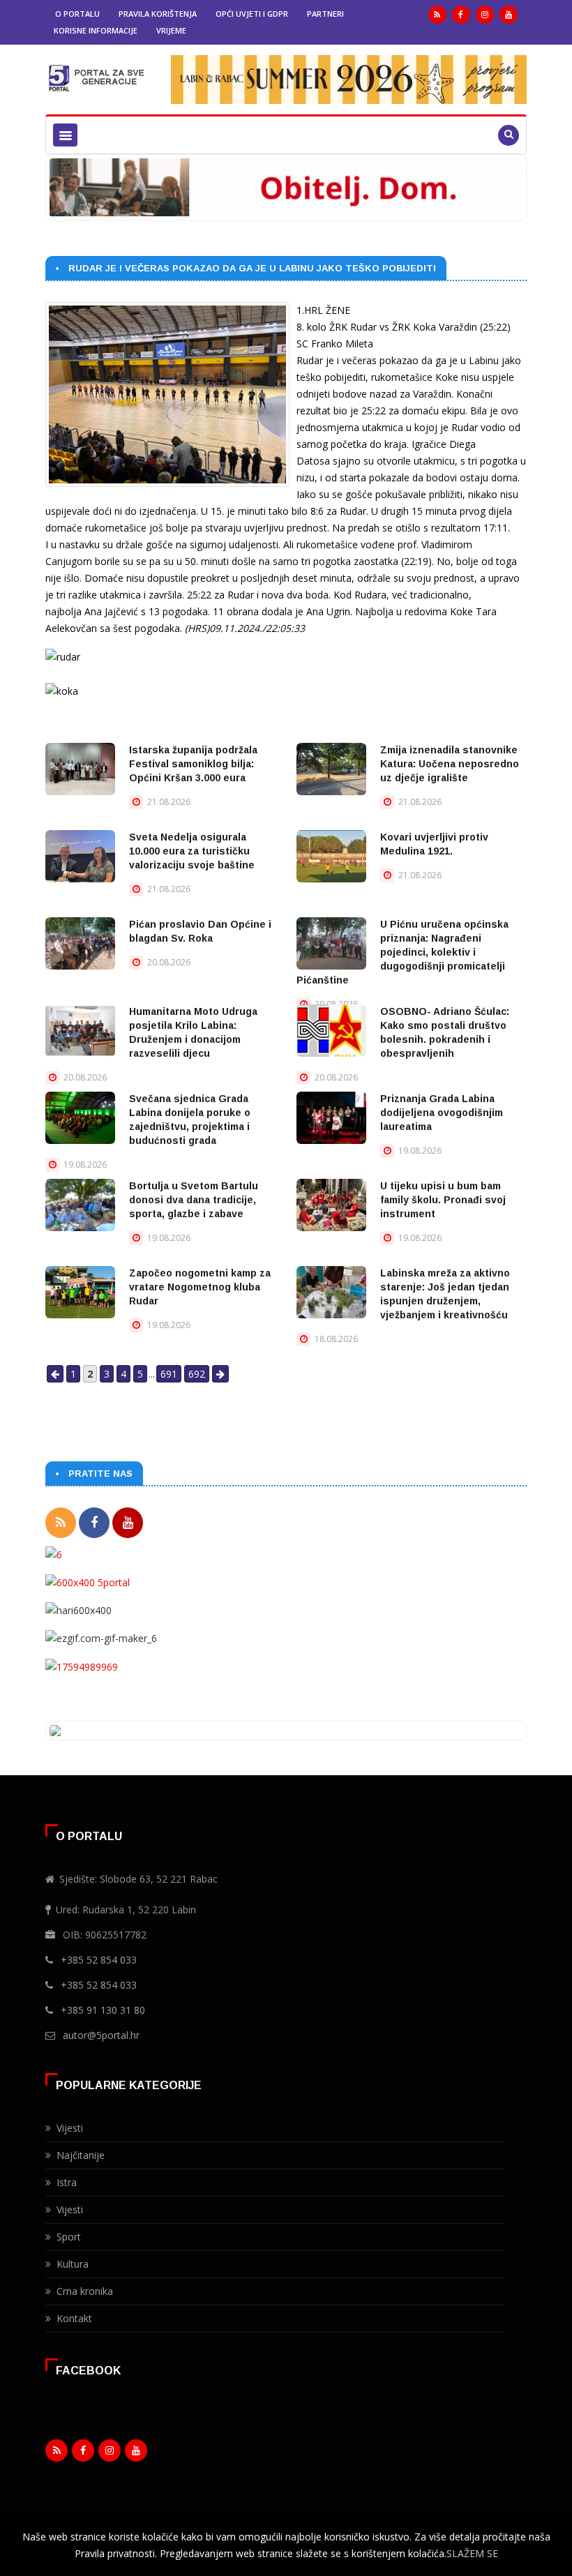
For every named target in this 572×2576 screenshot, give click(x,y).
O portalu (77, 14)
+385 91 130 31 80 (103, 2010)
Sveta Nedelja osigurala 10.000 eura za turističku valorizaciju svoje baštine (192, 851)
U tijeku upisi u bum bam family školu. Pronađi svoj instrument (443, 1200)
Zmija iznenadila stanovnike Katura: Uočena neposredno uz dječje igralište (450, 764)
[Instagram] (485, 15)
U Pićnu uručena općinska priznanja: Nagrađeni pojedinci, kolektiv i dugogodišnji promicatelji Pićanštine (402, 952)
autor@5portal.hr (101, 2035)
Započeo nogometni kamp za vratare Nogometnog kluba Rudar (200, 1287)
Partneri (325, 14)
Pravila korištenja (158, 14)
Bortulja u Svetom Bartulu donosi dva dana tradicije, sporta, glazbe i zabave (194, 1200)
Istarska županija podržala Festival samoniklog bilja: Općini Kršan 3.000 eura (193, 764)
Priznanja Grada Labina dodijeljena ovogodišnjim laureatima (442, 1113)
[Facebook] (461, 15)
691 (169, 1374)
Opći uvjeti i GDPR (252, 14)
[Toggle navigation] (65, 135)
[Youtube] (509, 15)
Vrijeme (171, 30)
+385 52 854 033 (99, 1960)
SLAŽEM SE (472, 2553)
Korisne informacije (96, 30)
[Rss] (437, 15)
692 (197, 1374)
